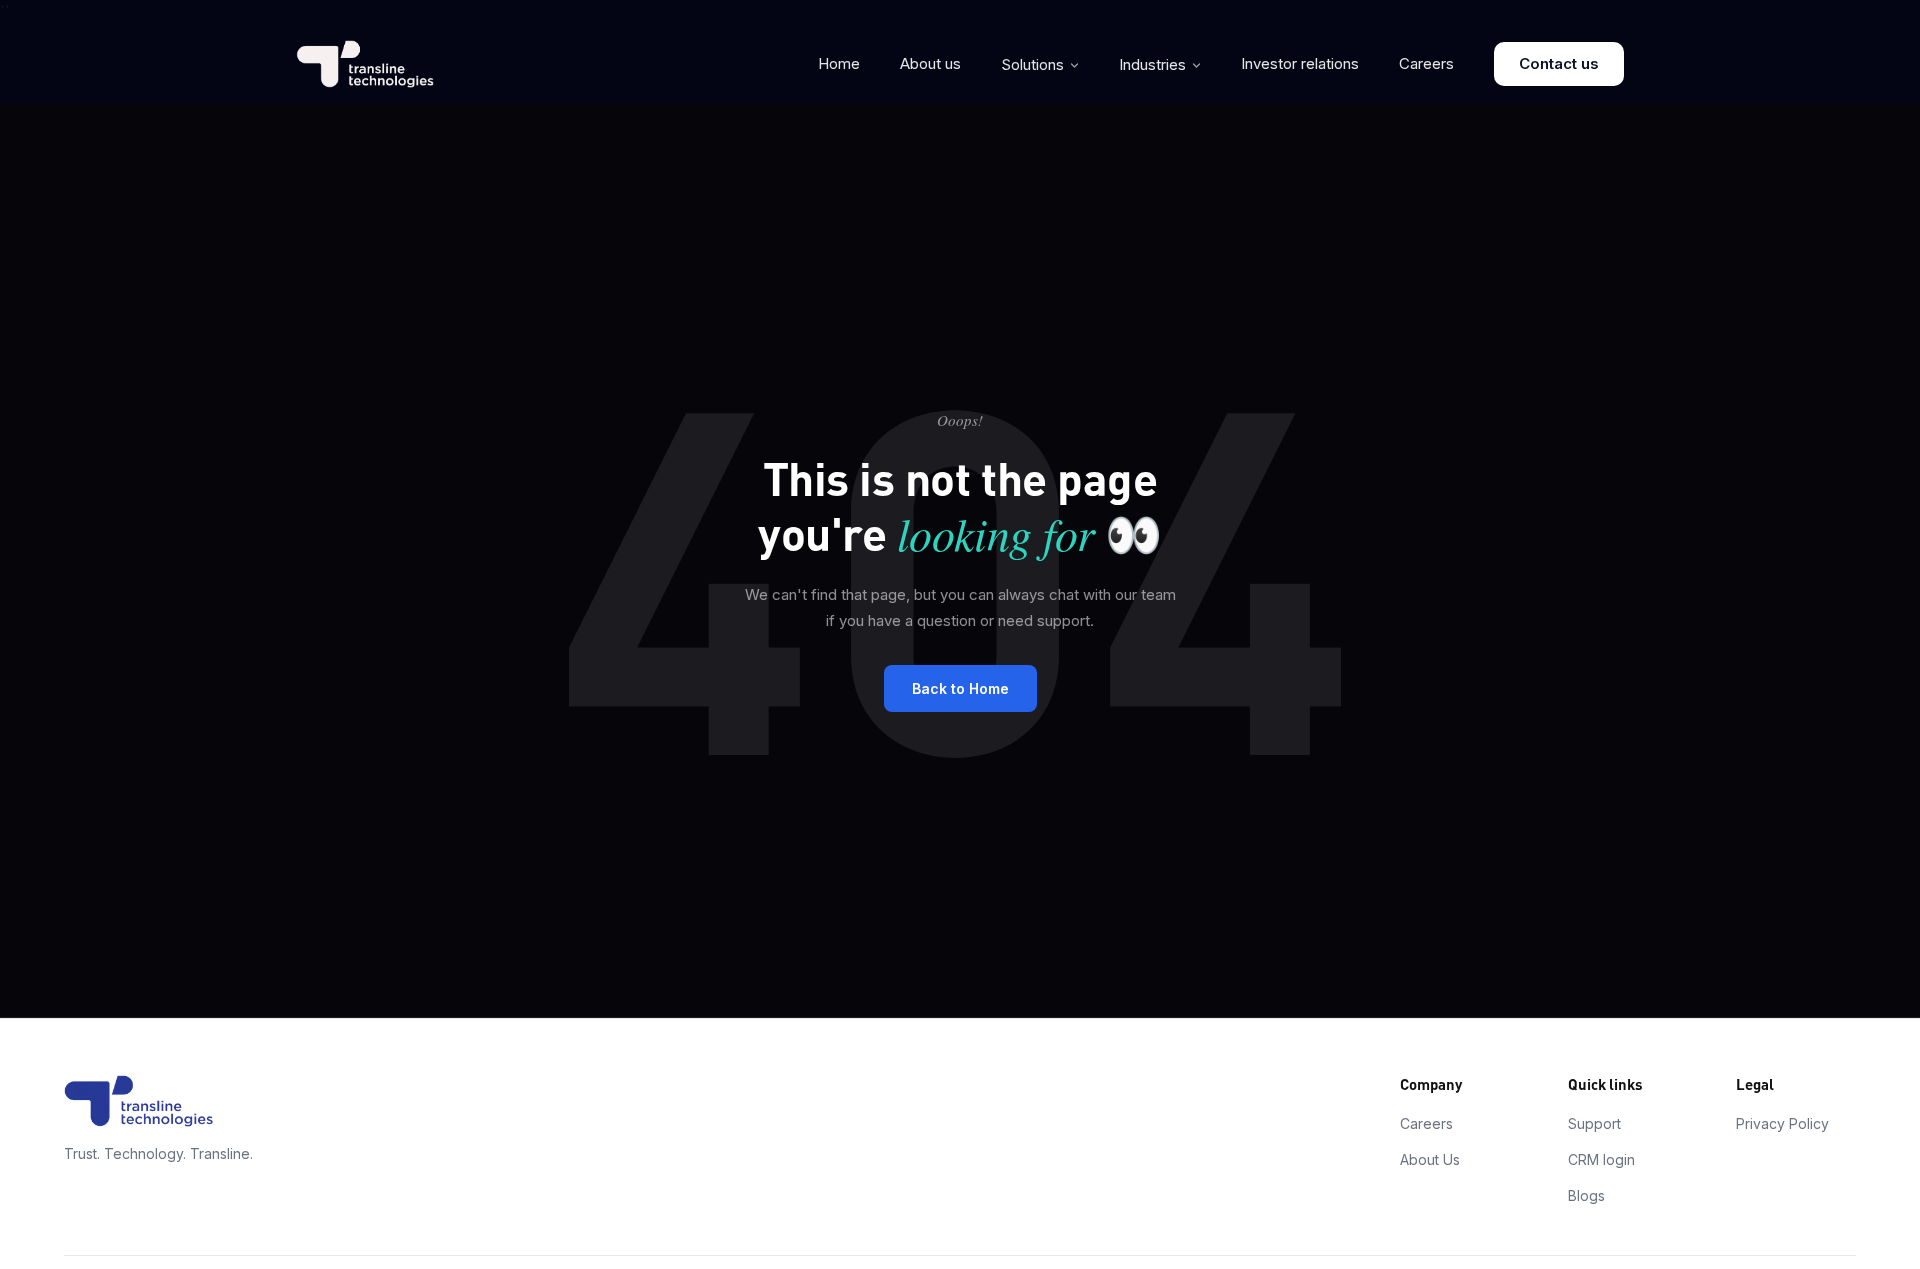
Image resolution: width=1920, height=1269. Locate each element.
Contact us (1559, 63)
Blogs (1586, 1195)
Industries (1152, 64)
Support (1594, 1123)
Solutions (1032, 64)
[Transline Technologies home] (365, 64)
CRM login (1601, 1159)
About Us (1430, 1159)
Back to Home (960, 688)
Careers (1426, 63)
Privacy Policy (1782, 1123)
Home (839, 63)
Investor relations (1300, 63)
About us (930, 63)
